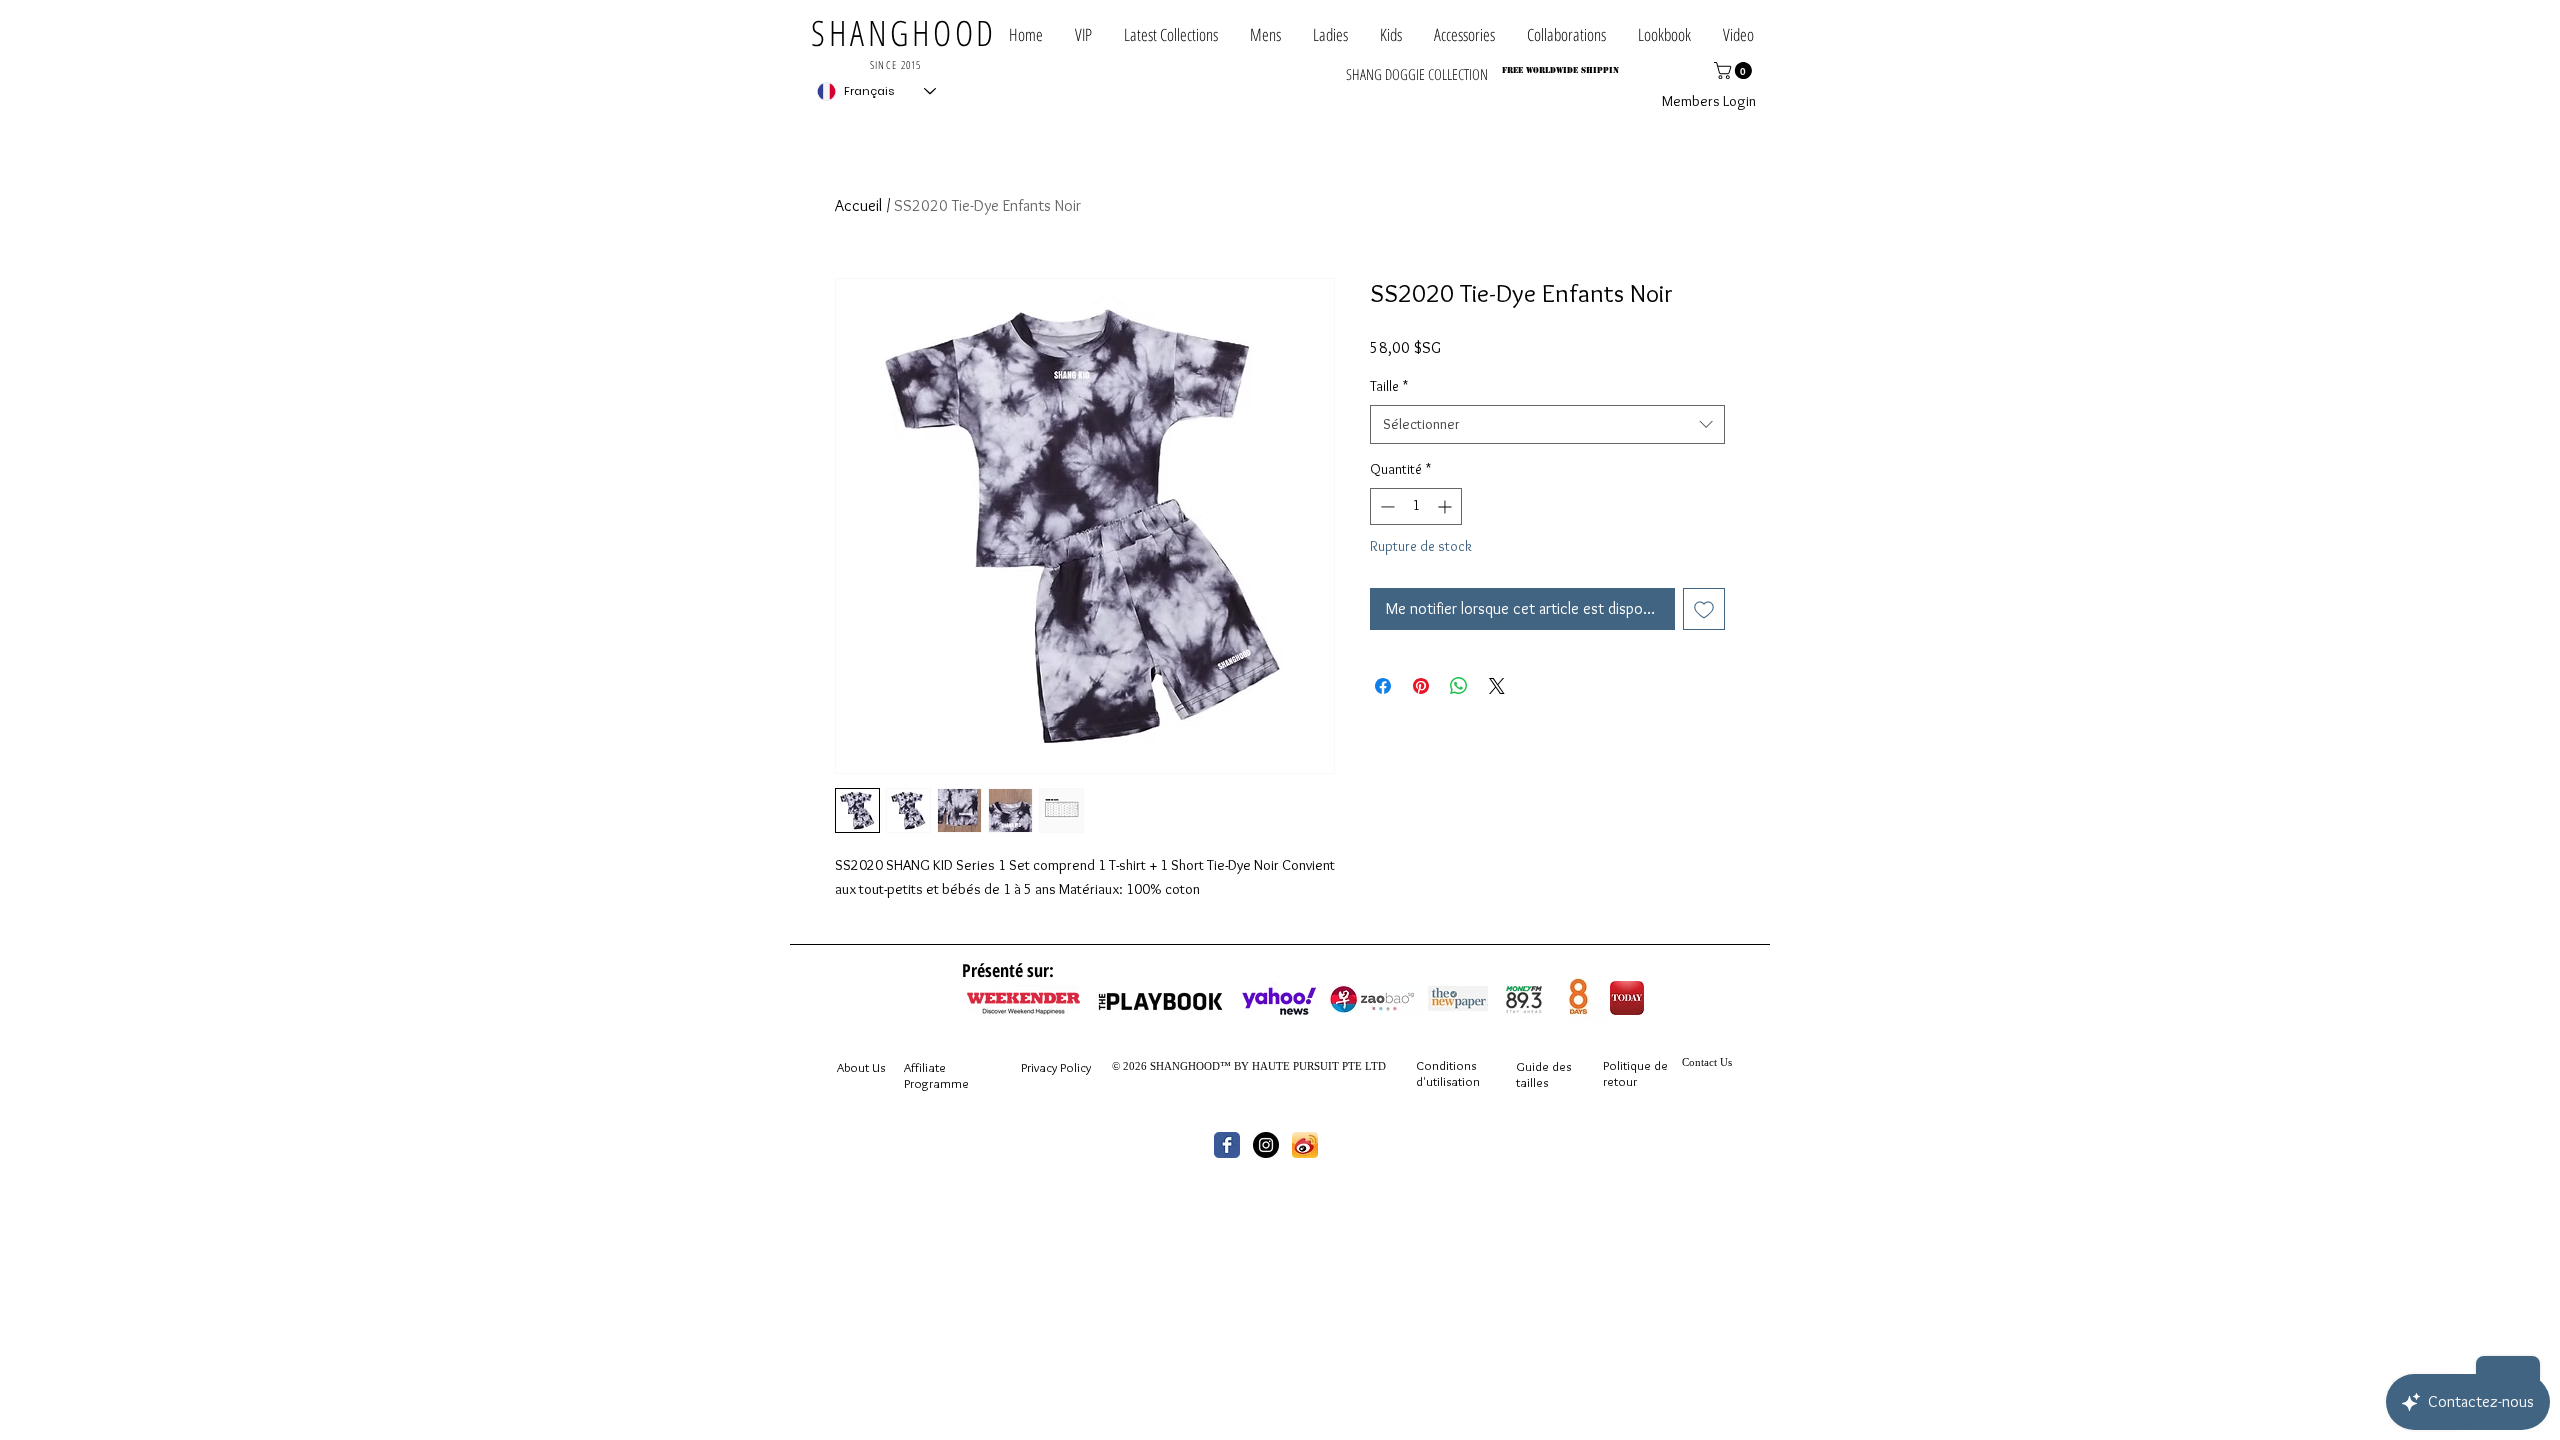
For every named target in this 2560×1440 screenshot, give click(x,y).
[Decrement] (1385, 506)
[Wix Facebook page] (1227, 1145)
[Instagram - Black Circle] (1266, 1145)
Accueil (858, 205)
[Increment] (1446, 506)
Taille (1389, 386)
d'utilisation (1448, 1081)
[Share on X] (1497, 686)
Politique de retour (1635, 1073)
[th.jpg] (1305, 1145)
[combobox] (1547, 424)
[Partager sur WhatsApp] (1459, 686)
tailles (1532, 1082)
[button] (1566, 34)
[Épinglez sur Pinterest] (1421, 686)
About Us (861, 1067)
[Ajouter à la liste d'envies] (1704, 609)
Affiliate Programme (936, 1075)
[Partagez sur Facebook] (1383, 686)
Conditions (1446, 1065)
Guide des (1543, 1066)
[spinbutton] (1416, 506)
